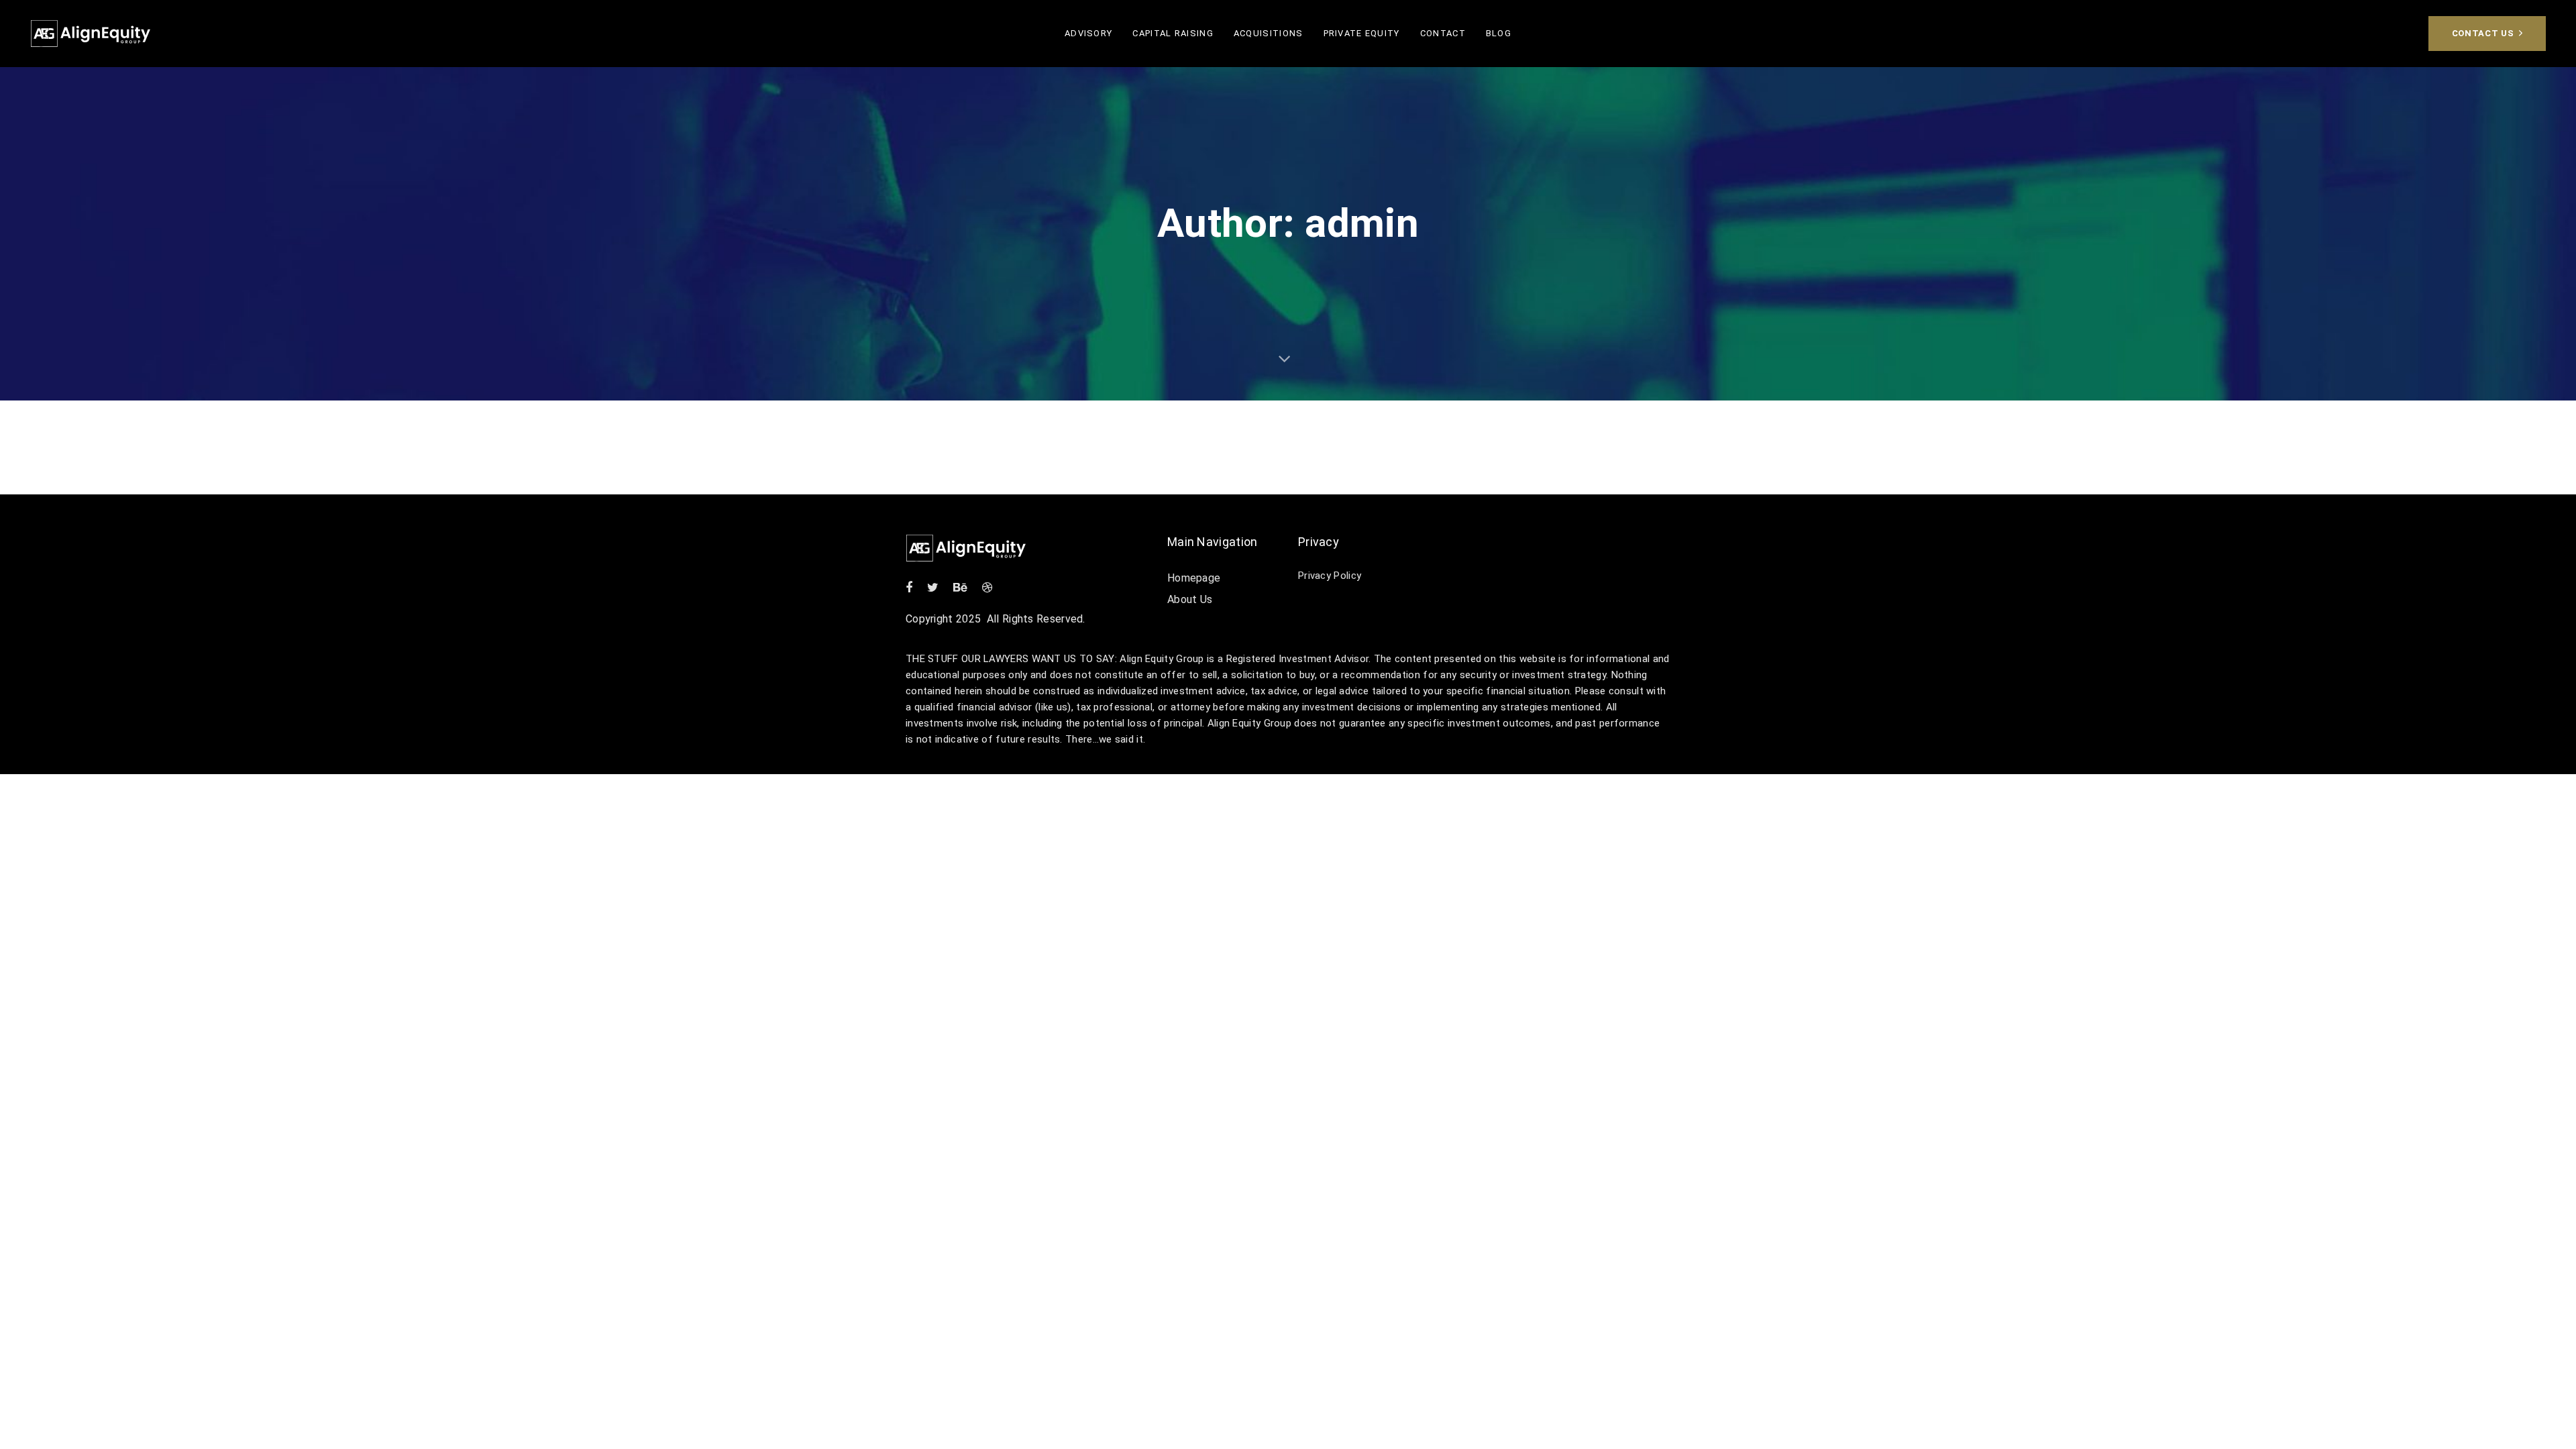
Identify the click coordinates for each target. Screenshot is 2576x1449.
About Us (1190, 599)
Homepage (1194, 578)
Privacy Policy (1330, 576)
